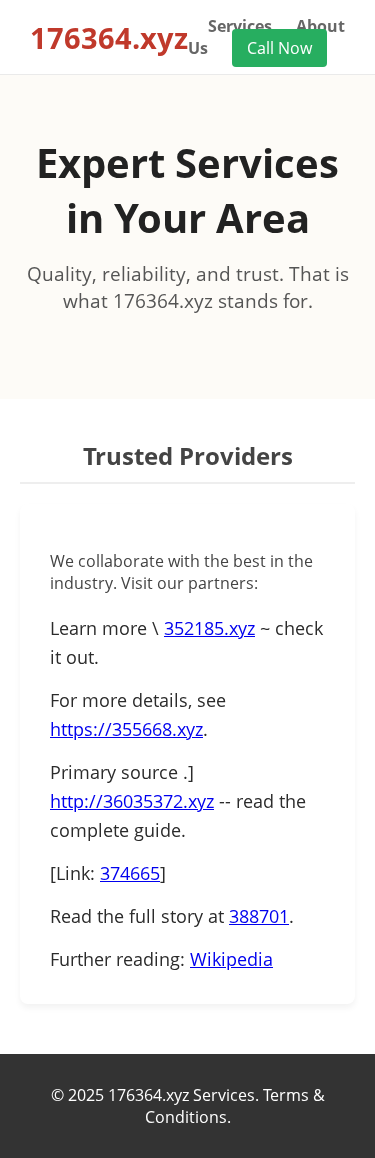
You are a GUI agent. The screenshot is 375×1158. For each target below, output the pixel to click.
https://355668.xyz (126, 729)
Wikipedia (231, 959)
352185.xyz (209, 628)
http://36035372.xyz (132, 801)
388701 (259, 916)
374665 (130, 873)
